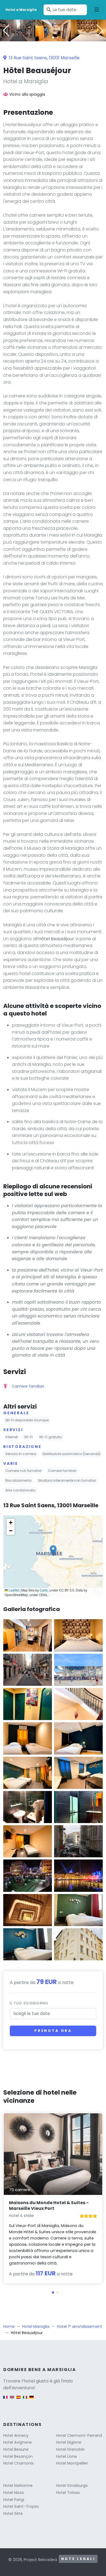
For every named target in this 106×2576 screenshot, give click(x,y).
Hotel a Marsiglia (21, 10)
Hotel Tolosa (68, 2493)
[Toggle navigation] (97, 10)
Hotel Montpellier (72, 2463)
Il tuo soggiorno (29, 2003)
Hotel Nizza (13, 2493)
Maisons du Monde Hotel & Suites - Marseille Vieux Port (49, 2206)
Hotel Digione (69, 2442)
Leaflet (13, 1590)
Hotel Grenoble (70, 2449)
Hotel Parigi (14, 2500)
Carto (44, 1590)
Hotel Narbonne (18, 2485)
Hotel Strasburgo (72, 2485)
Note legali (78, 2559)
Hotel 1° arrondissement (80, 2326)
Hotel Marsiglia (36, 2326)
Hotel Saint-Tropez (21, 2506)
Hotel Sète (13, 2513)
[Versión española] (18, 2400)
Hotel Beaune (16, 2449)
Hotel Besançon (18, 2456)
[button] (53, 38)
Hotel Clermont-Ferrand (79, 2435)
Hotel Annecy (16, 2435)
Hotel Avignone (18, 2442)
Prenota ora (53, 2031)
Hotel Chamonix (18, 2463)
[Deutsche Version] (32, 2400)
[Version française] (5, 2400)
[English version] (12, 2400)
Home (9, 2326)
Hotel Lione (67, 2456)
